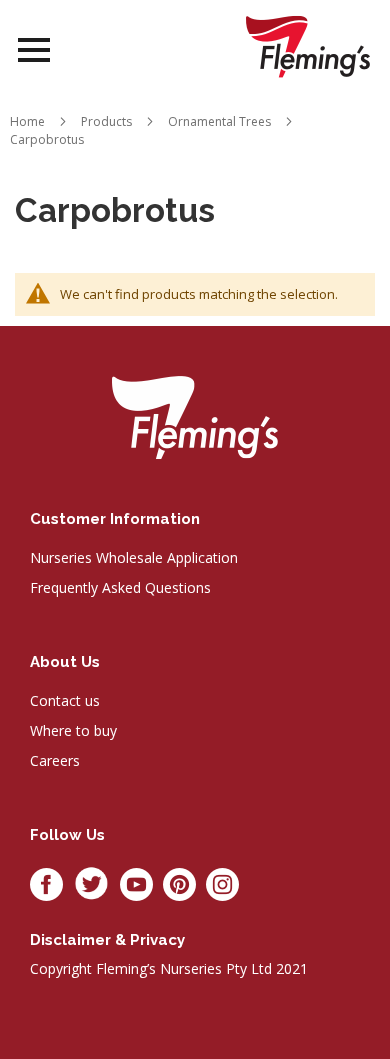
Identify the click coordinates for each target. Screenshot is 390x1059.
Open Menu (34, 50)
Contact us (65, 700)
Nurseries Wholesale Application (134, 557)
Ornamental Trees (219, 121)
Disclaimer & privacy (107, 940)
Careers (55, 760)
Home (27, 121)
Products (106, 121)
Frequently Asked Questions (120, 587)
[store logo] (308, 46)
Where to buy (73, 730)
